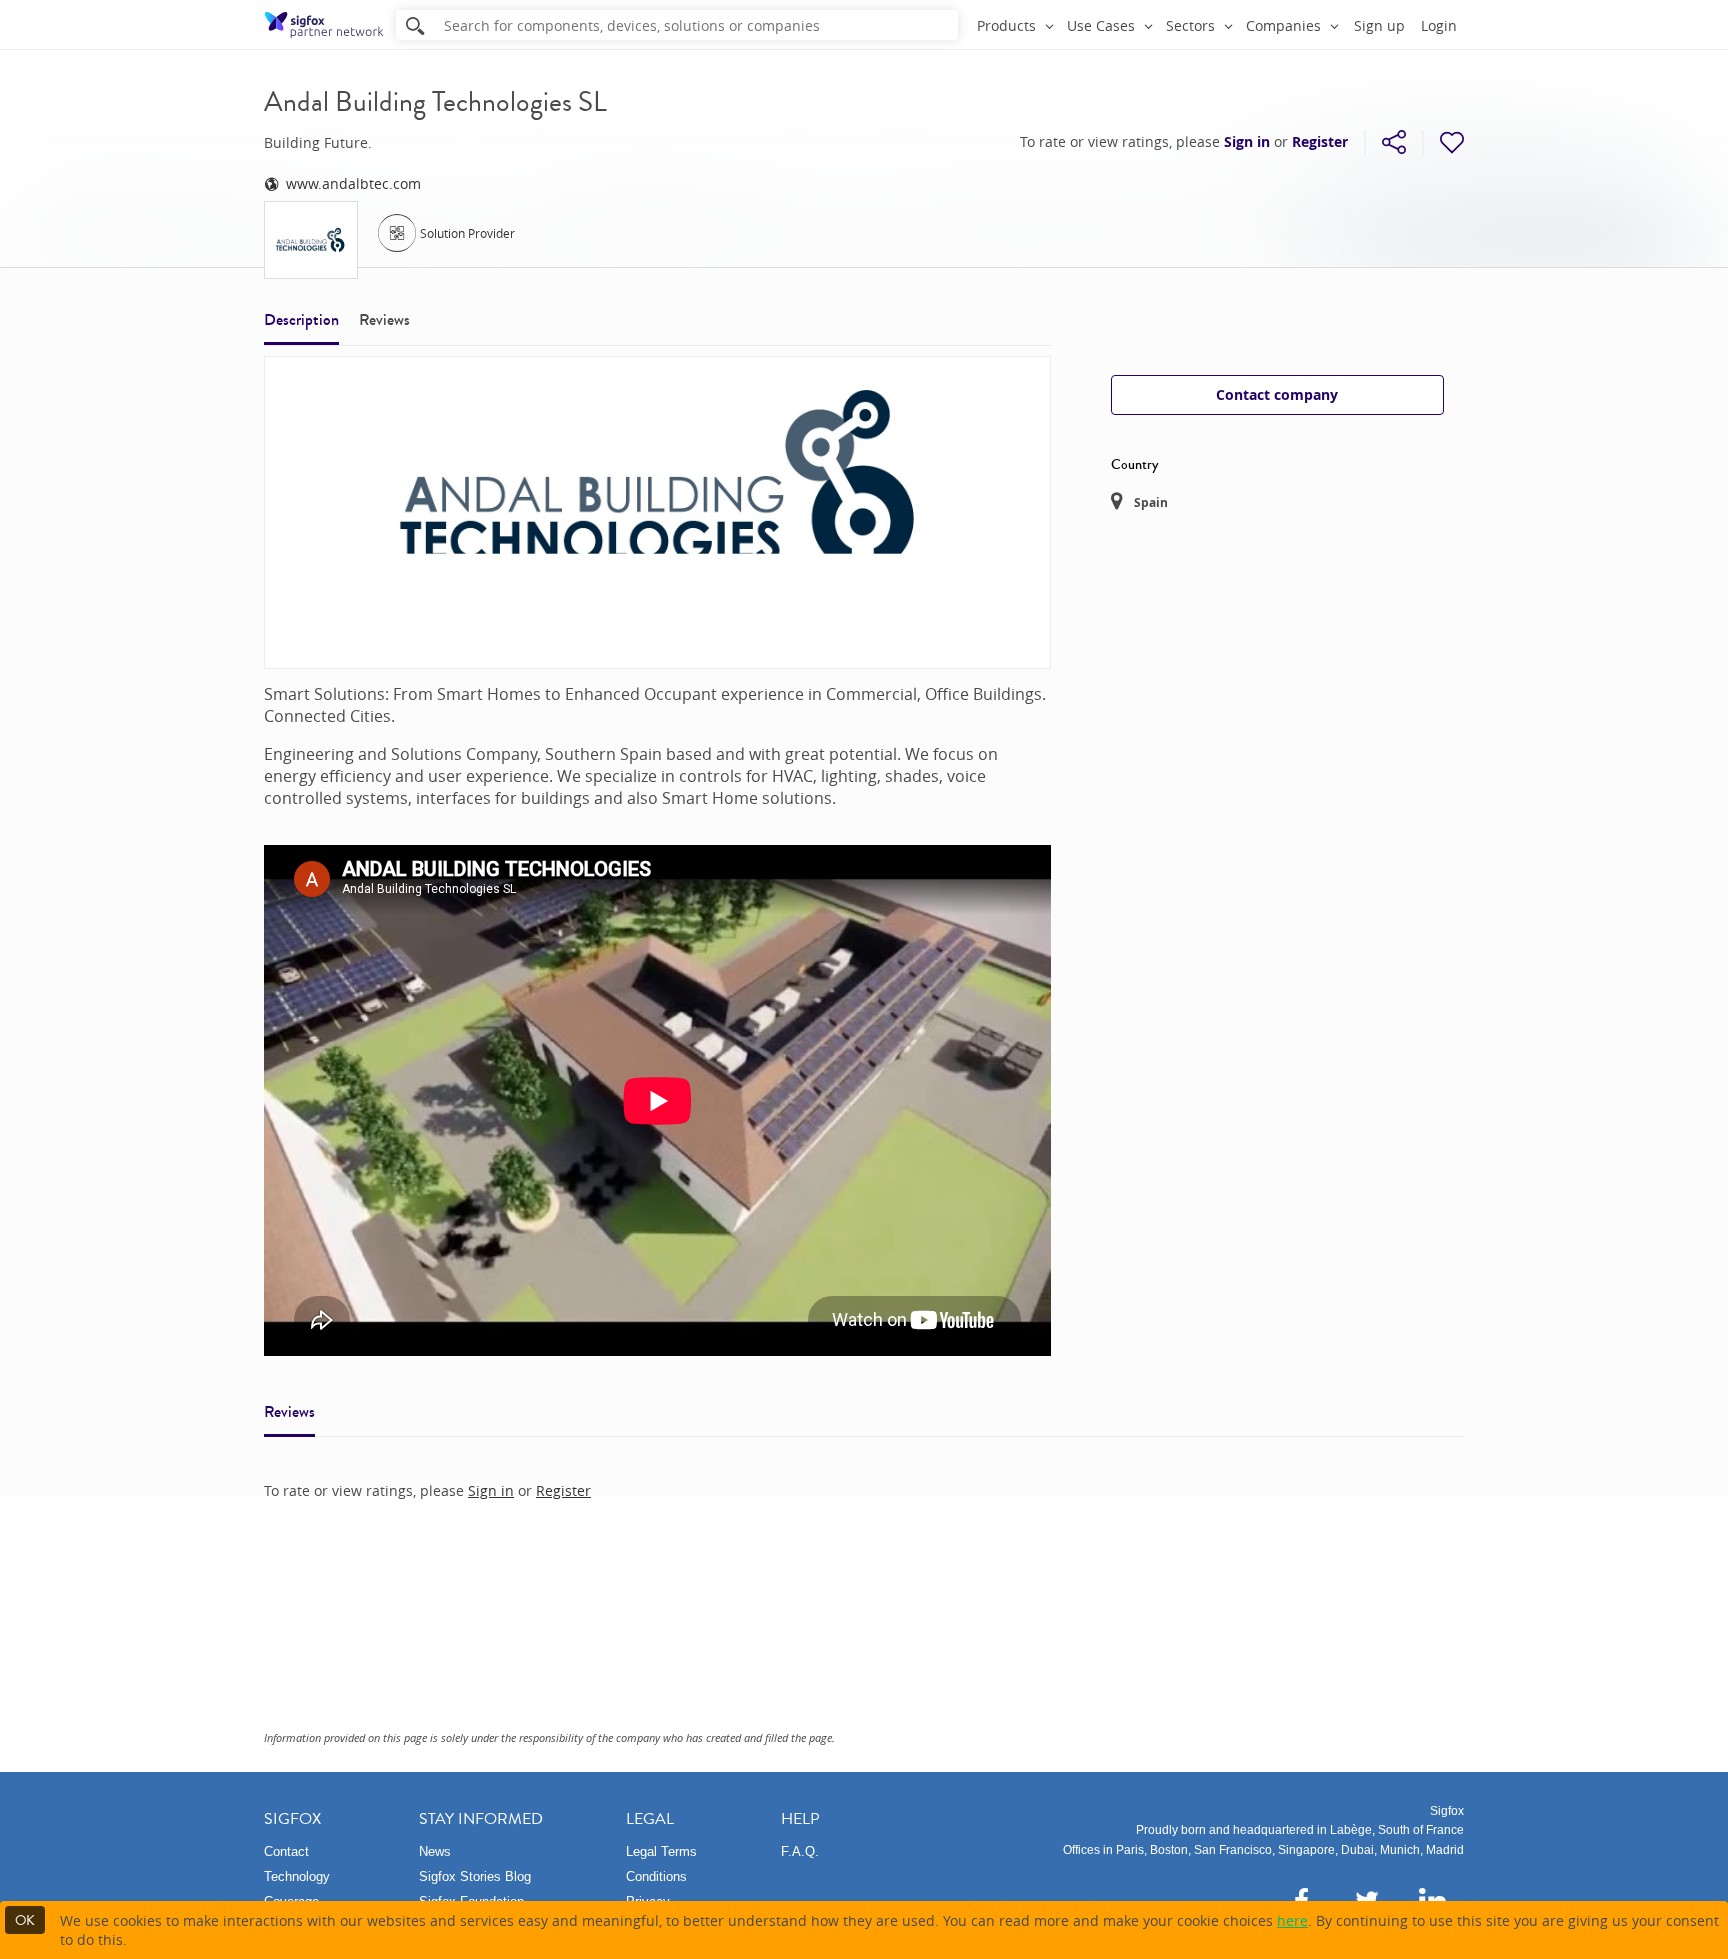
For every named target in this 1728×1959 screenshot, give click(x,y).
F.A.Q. (800, 1851)
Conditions (656, 1876)
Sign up (1379, 25)
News (435, 1851)
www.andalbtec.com (353, 183)
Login (1439, 25)
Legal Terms (661, 1851)
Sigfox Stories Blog (475, 1876)
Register (1320, 142)
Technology (297, 1876)
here (1292, 1920)
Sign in (1247, 142)
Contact (286, 1851)
